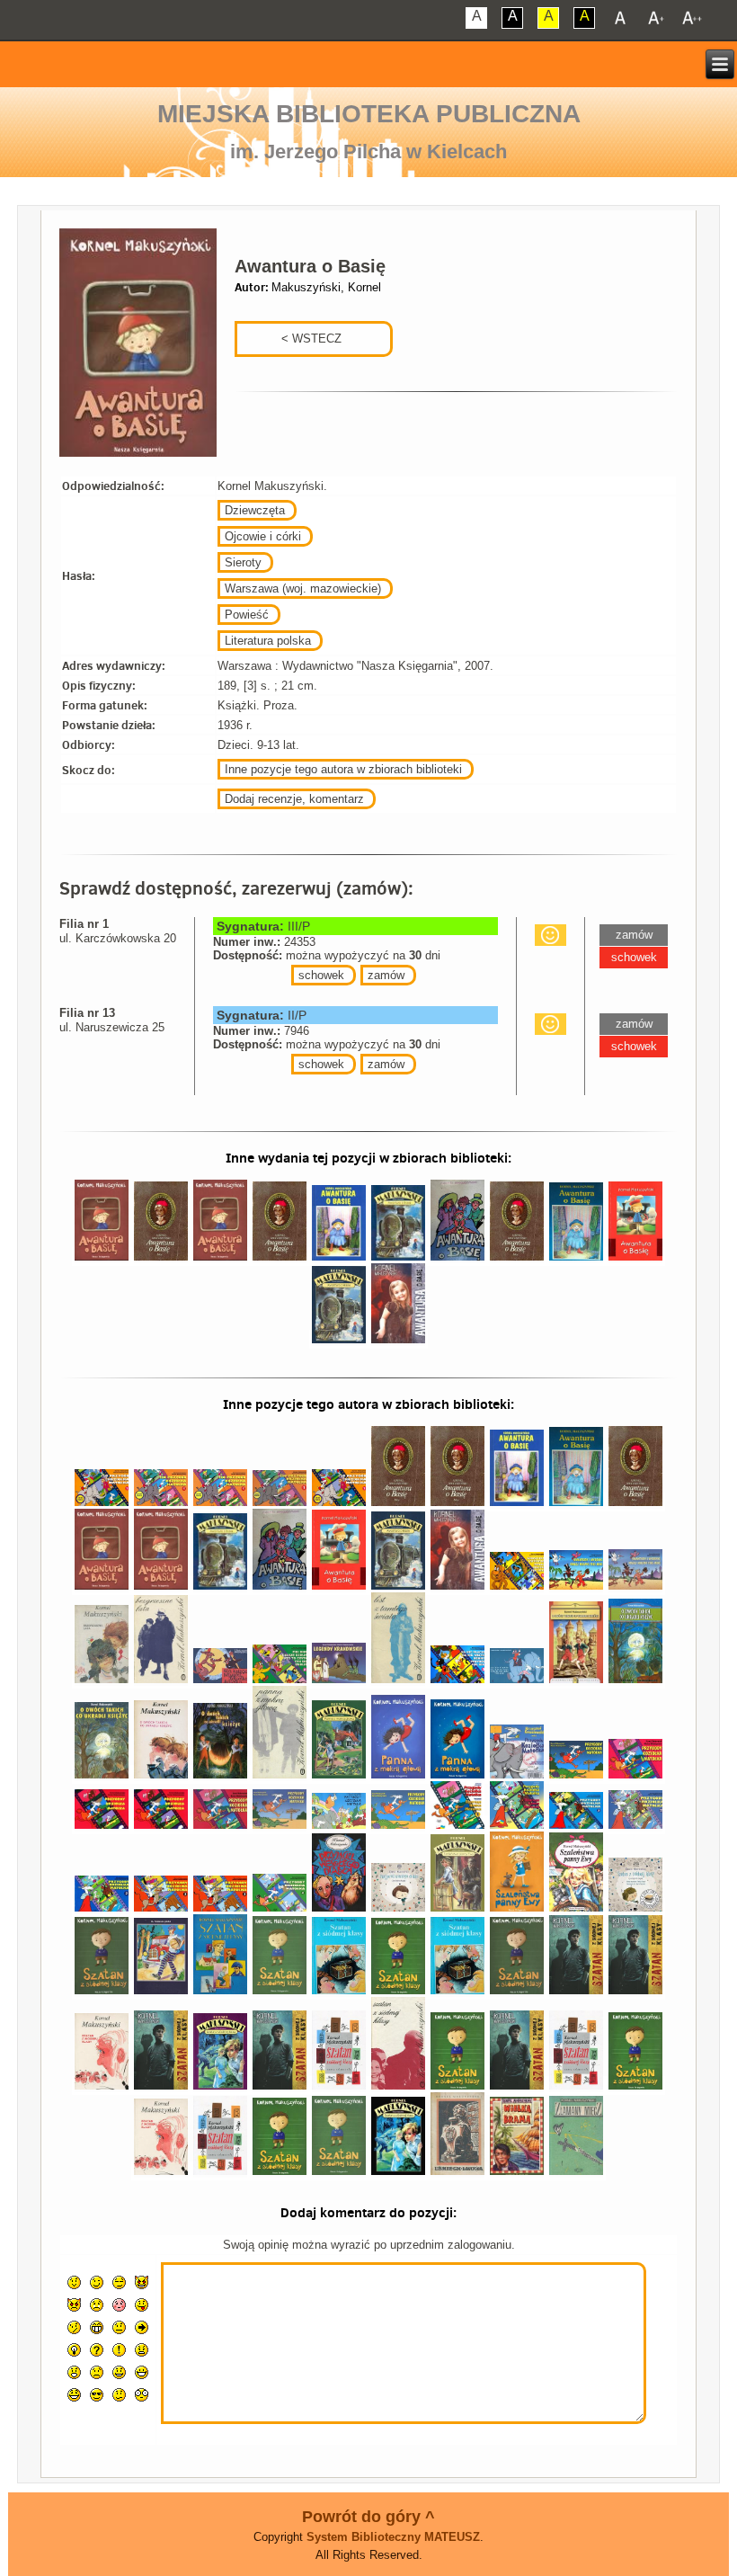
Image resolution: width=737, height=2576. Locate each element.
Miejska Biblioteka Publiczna (369, 114)
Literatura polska (268, 641)
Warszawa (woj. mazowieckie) (303, 588)
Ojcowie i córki (263, 536)
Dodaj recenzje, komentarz (294, 799)
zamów (386, 975)
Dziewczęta (255, 510)
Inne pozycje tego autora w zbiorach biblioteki (343, 769)
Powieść (247, 615)
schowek (321, 975)
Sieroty (243, 562)
